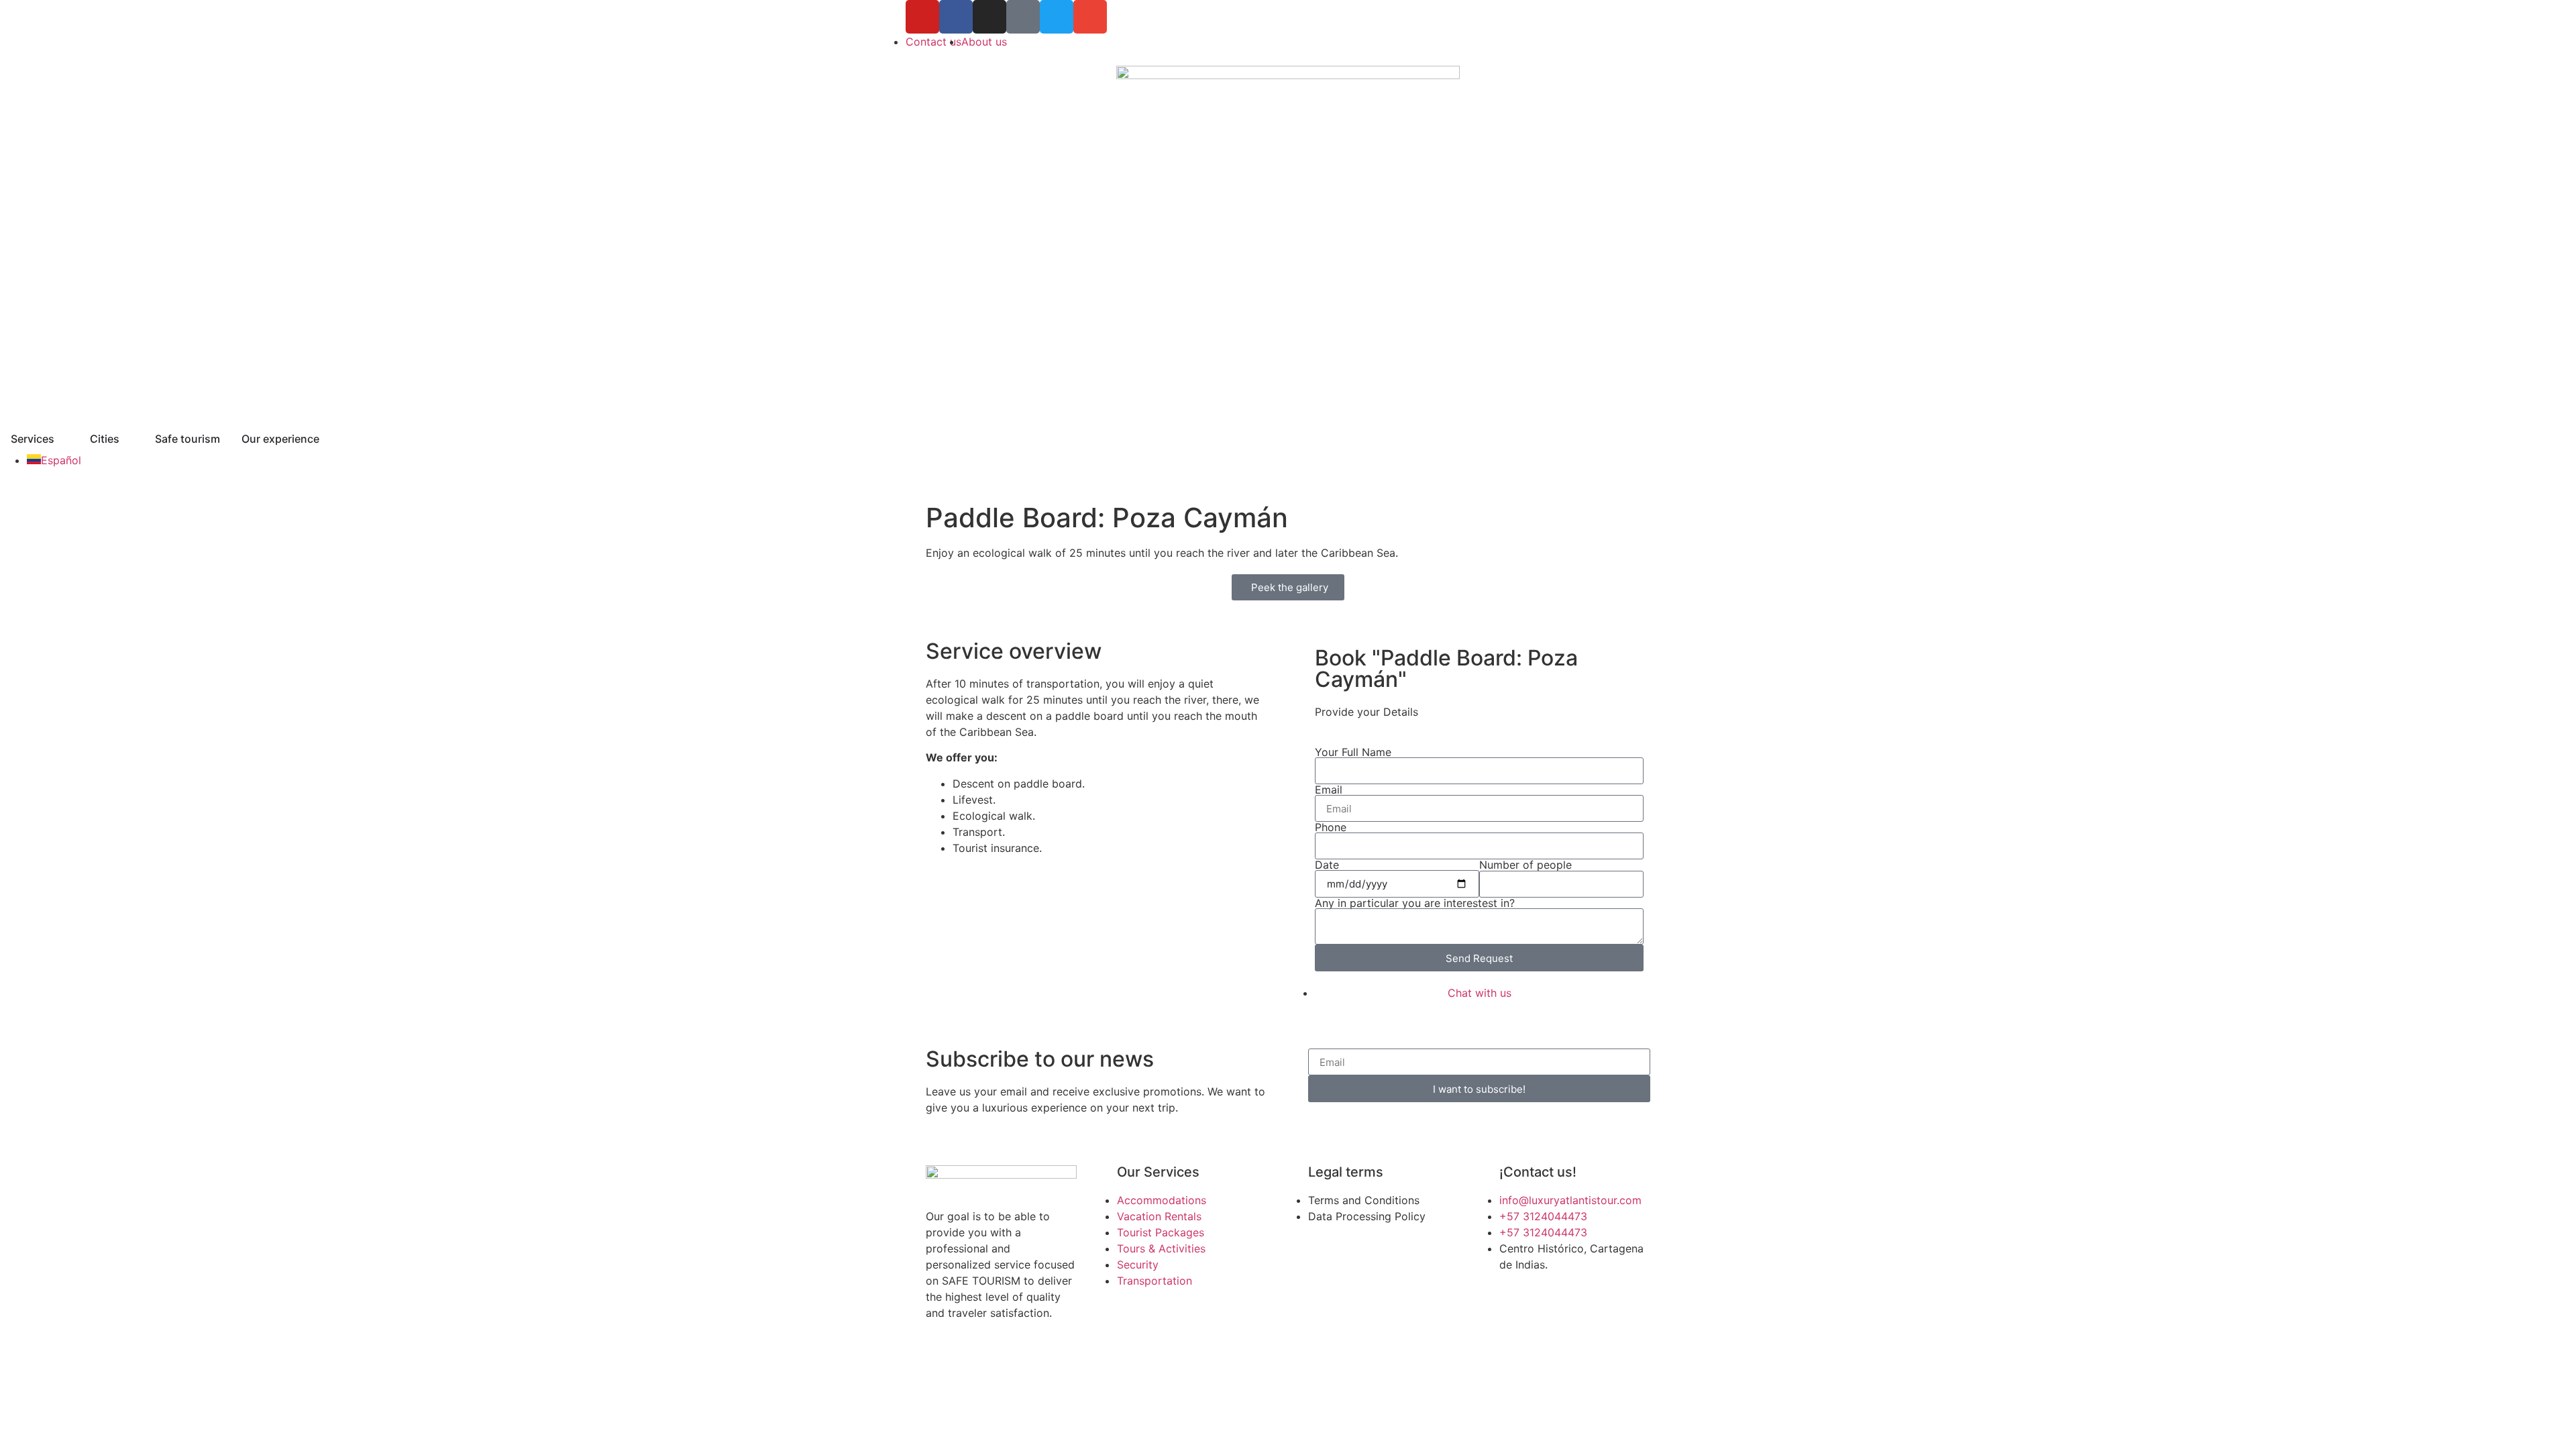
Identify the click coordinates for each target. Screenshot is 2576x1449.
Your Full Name (1353, 752)
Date (1327, 865)
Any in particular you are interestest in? (1415, 903)
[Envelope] (1090, 17)
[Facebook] (956, 17)
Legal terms (1346, 1172)
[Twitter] (1057, 17)
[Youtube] (922, 17)
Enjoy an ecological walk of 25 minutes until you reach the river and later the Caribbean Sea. (1162, 553)
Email (1329, 790)
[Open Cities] (128, 439)
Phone (1331, 827)
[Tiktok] (1023, 17)
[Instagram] (989, 17)
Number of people (1525, 865)
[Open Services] (63, 439)
